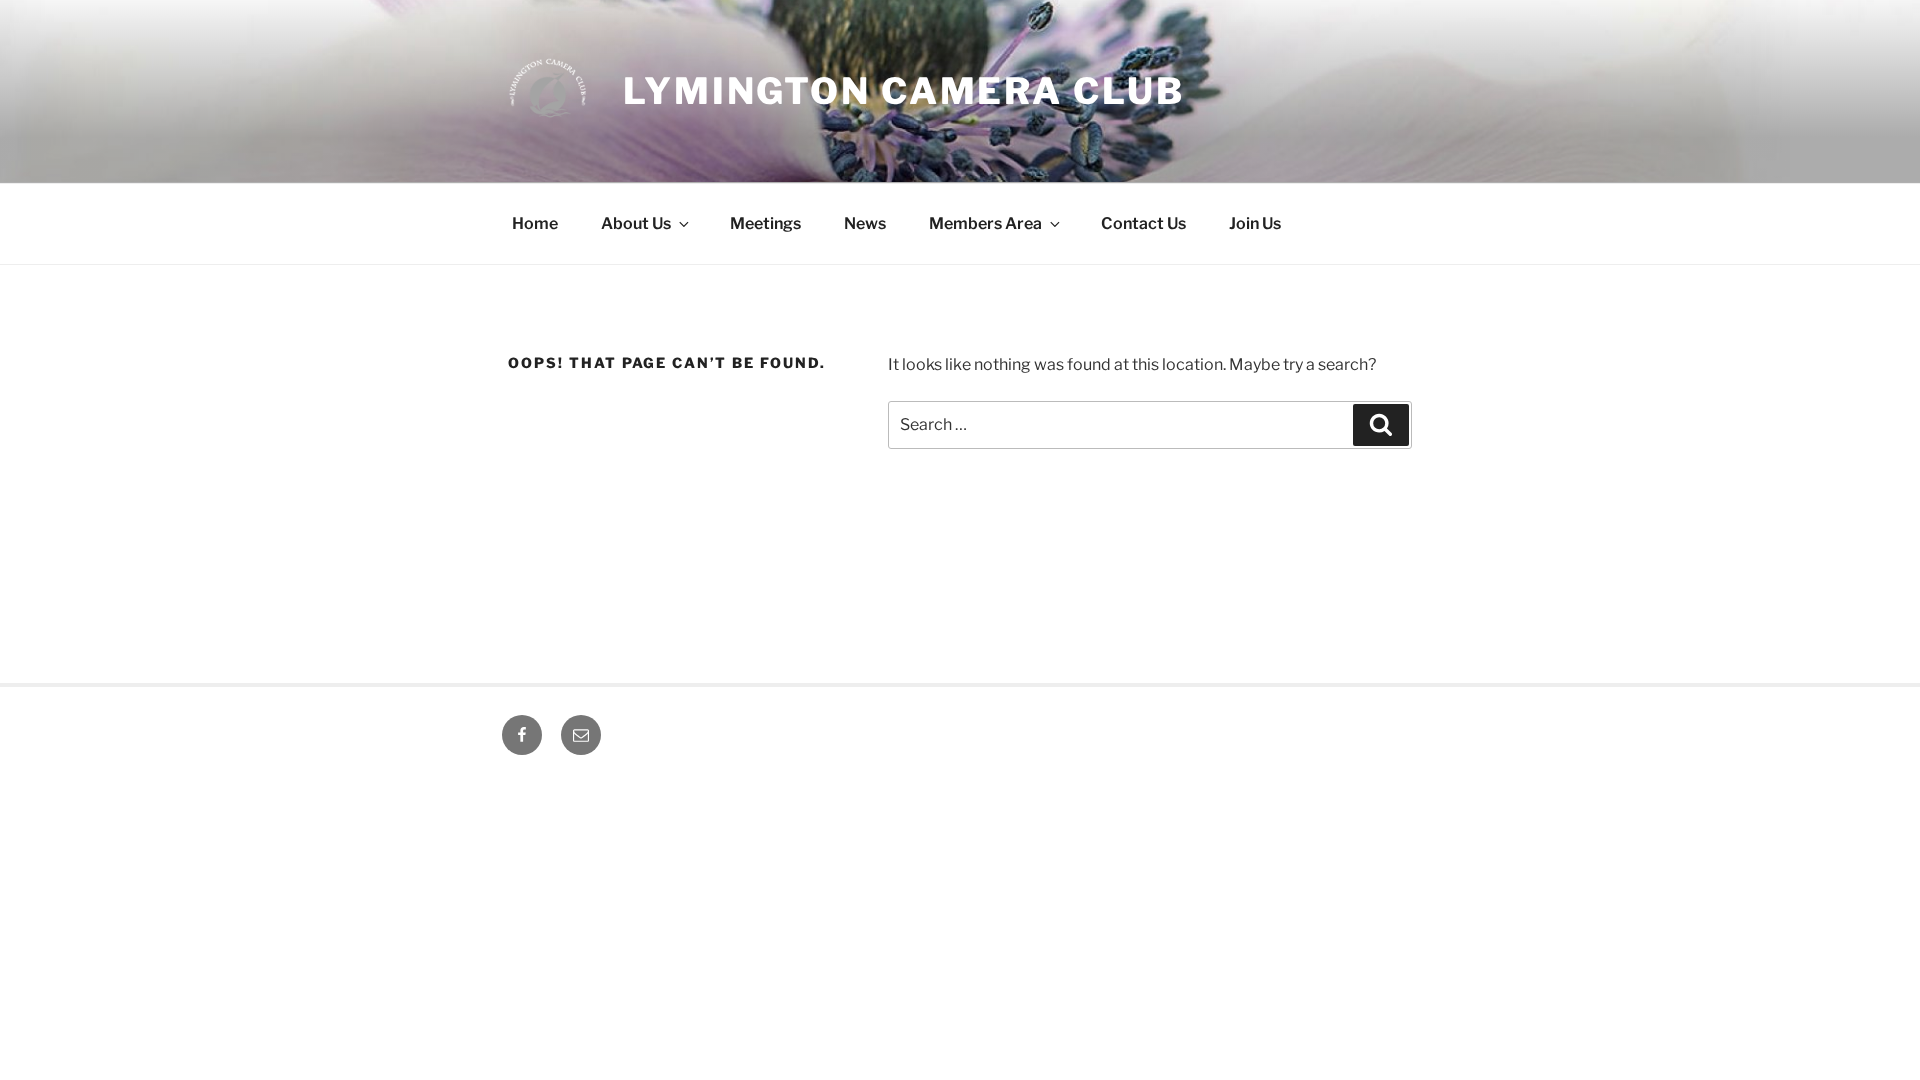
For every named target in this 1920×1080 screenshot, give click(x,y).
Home (535, 223)
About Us (636, 223)
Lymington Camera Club (903, 91)
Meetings (765, 223)
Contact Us (1143, 223)
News (865, 223)
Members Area (985, 223)
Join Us (1255, 223)
